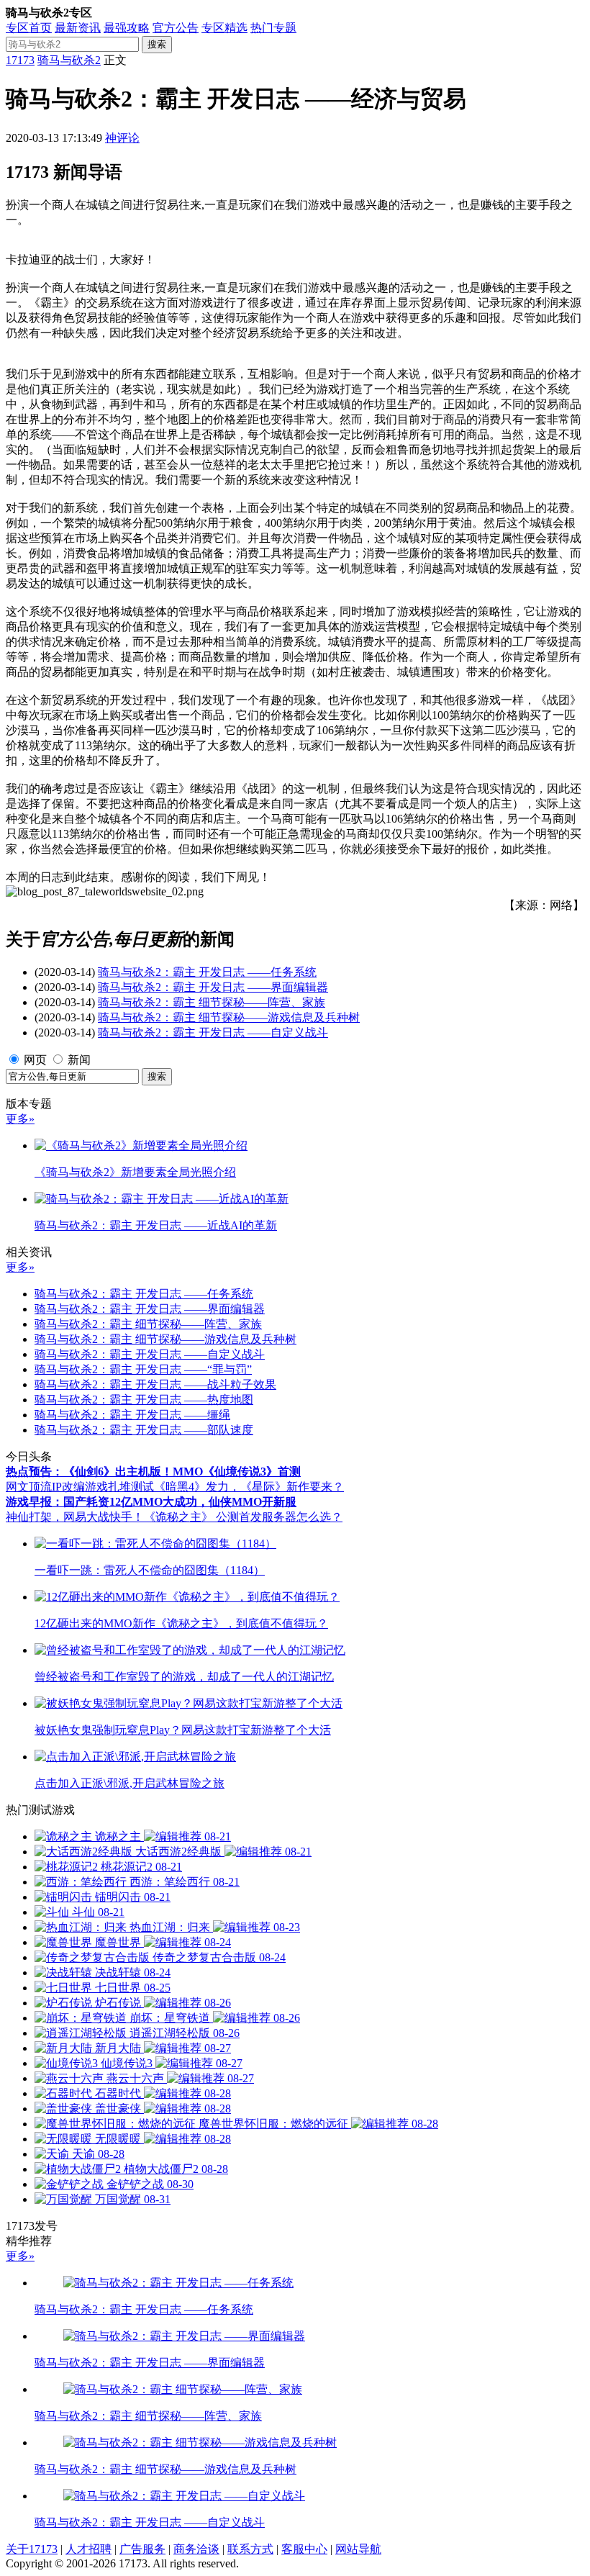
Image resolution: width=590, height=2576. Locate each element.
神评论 (122, 138)
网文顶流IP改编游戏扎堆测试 (80, 1487)
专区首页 (29, 28)
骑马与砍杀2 (69, 60)
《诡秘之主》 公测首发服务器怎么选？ (243, 1517)
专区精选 (224, 28)
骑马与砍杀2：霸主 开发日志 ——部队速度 (144, 1430)
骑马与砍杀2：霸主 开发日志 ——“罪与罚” (143, 1369)
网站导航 (358, 2549)
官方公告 (176, 28)
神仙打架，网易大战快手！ (75, 1517)
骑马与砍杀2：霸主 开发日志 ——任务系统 (207, 972)
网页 (35, 1060)
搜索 (157, 44)
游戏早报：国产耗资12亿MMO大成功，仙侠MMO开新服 (151, 1502)
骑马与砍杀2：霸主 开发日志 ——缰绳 (132, 1415)
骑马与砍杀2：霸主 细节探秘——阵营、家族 (212, 1002)
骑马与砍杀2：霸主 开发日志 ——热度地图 (144, 1400)
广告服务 (142, 2549)
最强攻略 (127, 28)
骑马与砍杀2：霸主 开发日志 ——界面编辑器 (213, 987)
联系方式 (250, 2549)
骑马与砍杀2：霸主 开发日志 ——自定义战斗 (213, 1032)
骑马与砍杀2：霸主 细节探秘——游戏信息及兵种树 (229, 1017)
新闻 (79, 1060)
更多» (20, 1119)
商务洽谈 (196, 2549)
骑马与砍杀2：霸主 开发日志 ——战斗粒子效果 (155, 1384)
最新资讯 (78, 28)
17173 (20, 60)
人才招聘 (88, 2549)
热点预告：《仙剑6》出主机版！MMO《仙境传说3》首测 (153, 1472)
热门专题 (273, 28)
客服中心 (304, 2549)
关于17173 (32, 2549)
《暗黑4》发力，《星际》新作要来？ (249, 1487)
